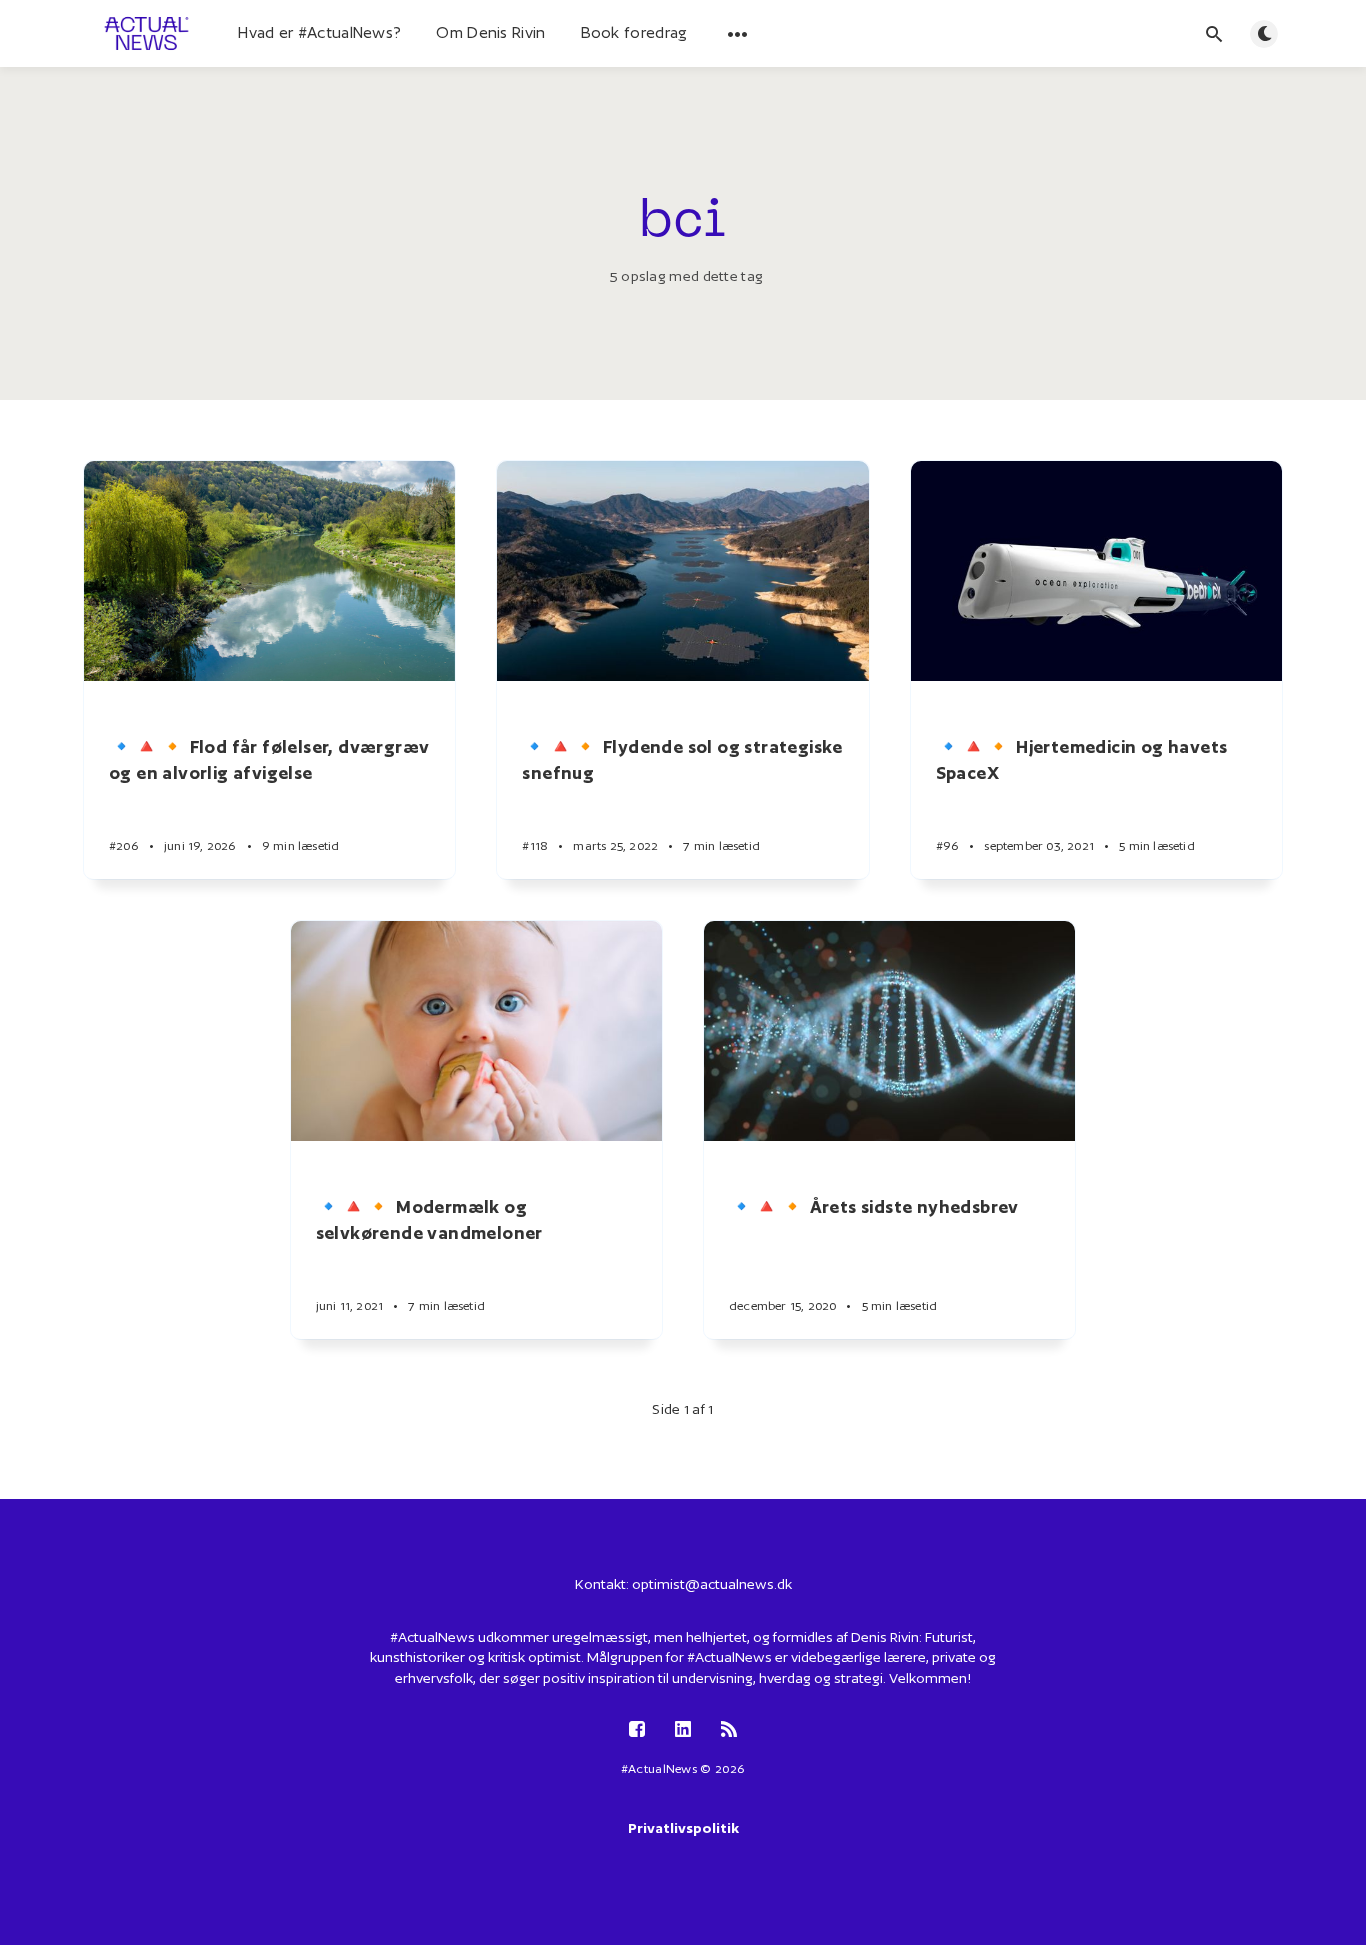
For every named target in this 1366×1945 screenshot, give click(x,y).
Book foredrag (634, 32)
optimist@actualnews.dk (712, 1584)
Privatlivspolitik (683, 1828)
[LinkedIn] (683, 1730)
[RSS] (729, 1730)
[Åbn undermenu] (738, 34)
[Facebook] (637, 1730)
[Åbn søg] (1214, 34)
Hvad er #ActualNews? (319, 32)
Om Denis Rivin (490, 32)
